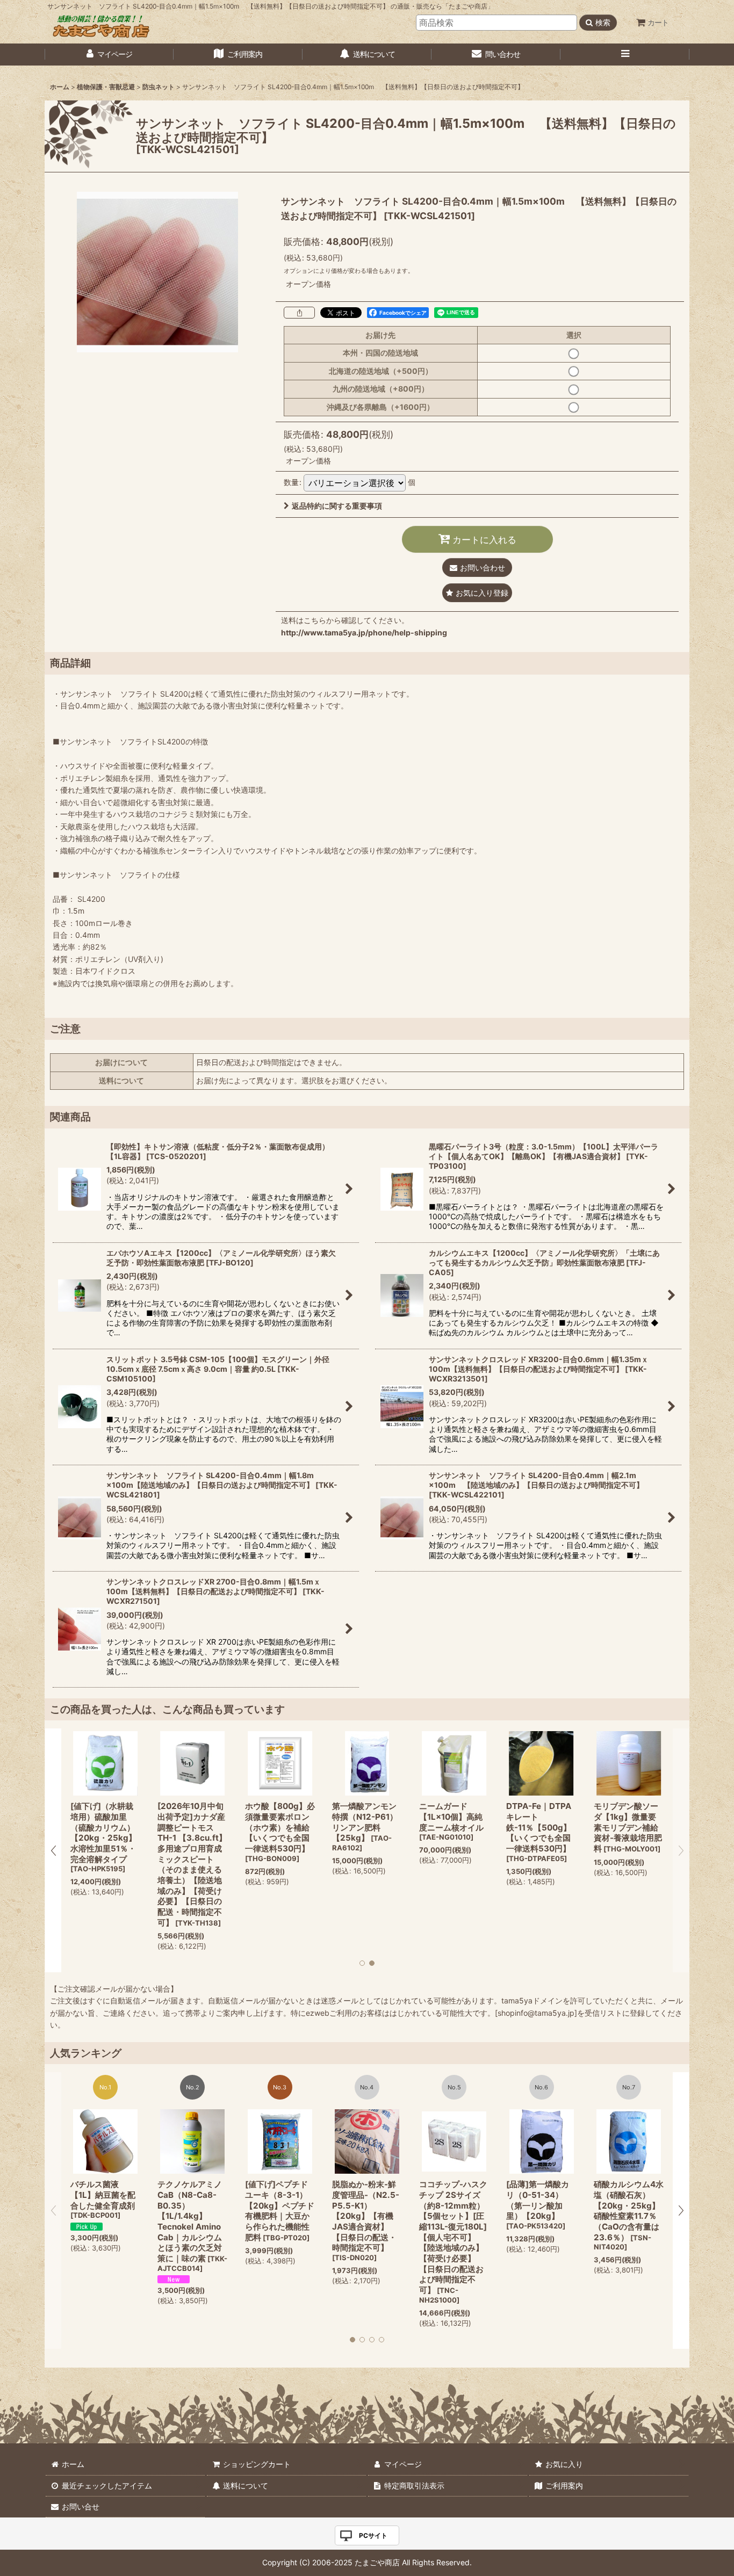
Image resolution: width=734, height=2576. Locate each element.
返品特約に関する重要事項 (337, 506)
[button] (625, 55)
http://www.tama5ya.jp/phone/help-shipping (364, 632)
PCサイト (373, 2535)
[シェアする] (299, 313)
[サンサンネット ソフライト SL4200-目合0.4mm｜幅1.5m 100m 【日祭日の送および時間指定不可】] (157, 272)
